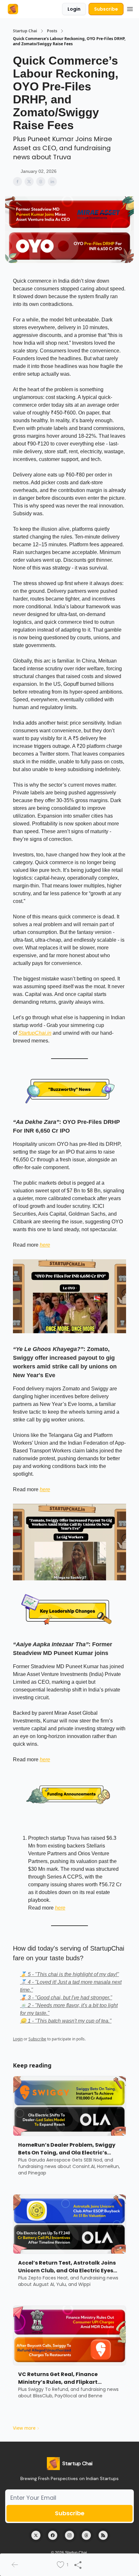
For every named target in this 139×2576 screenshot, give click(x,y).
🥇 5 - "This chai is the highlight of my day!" (69, 1974)
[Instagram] (69, 2535)
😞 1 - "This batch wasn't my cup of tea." (66, 2021)
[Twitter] (36, 2535)
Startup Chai (25, 31)
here (45, 1245)
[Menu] (130, 8)
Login (74, 9)
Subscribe (106, 9)
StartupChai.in (35, 1033)
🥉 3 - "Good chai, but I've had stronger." (66, 1998)
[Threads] (86, 2535)
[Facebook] (53, 2535)
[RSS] (103, 2535)
